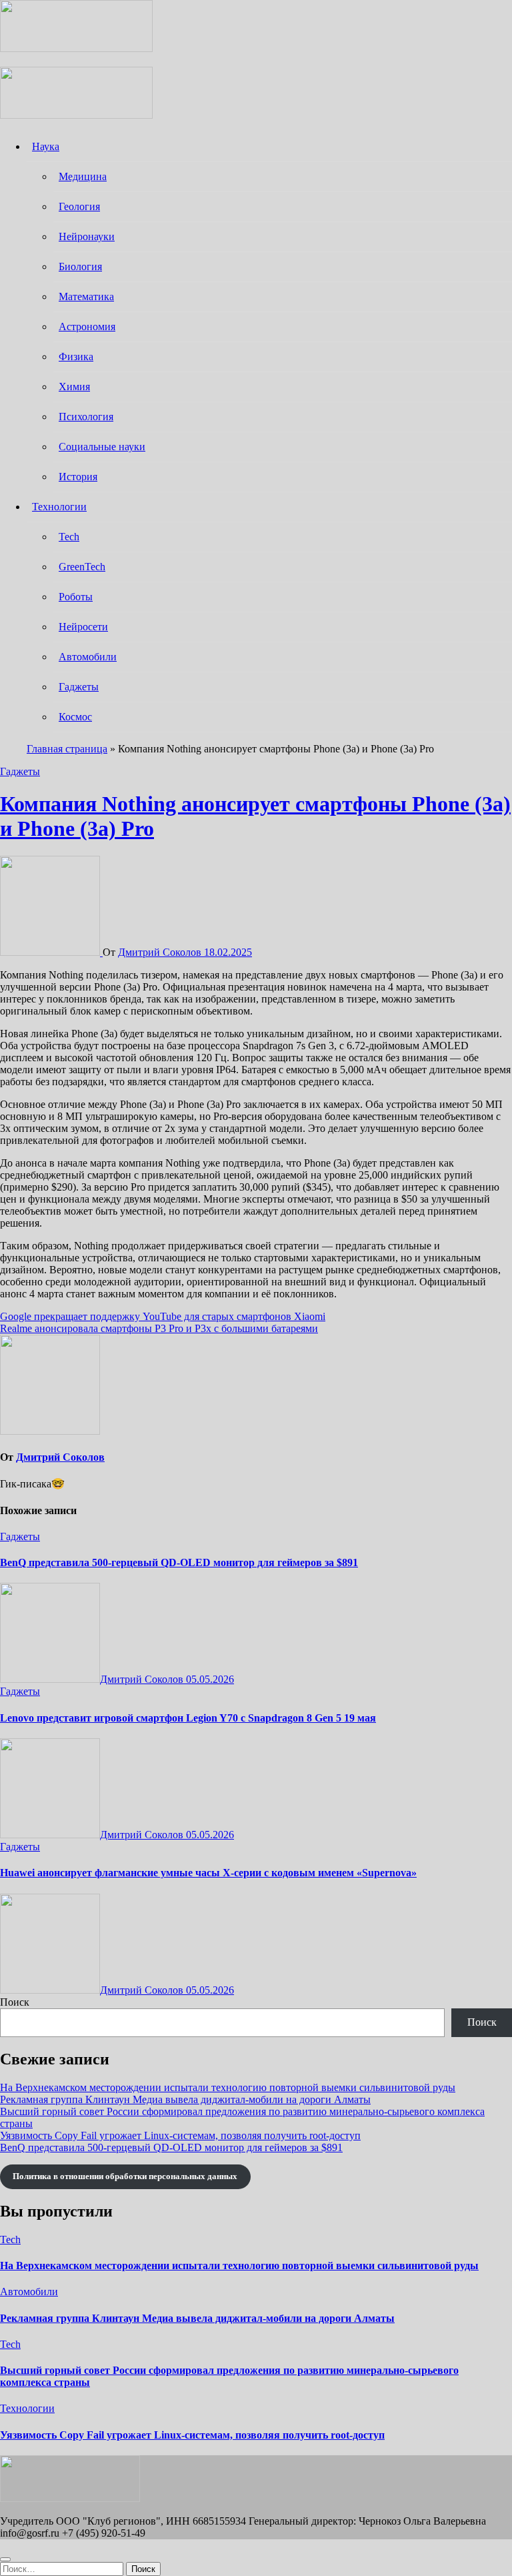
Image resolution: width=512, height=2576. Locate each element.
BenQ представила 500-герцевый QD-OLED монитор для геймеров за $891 (179, 1562)
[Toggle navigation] (7, 59)
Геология (79, 206)
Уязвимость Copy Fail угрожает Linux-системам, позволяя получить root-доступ (180, 2135)
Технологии (59, 507)
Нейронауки (87, 236)
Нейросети (83, 627)
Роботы (76, 597)
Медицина (83, 176)
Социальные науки (102, 447)
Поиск (15, 2002)
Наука (46, 146)
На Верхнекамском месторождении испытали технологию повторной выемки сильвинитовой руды (228, 2087)
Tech (69, 537)
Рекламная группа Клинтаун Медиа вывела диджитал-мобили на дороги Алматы (185, 2099)
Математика (86, 296)
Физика (76, 357)
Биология (80, 266)
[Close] (5, 2559)
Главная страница (67, 749)
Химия (74, 387)
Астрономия (87, 327)
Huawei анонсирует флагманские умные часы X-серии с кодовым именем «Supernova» (208, 1873)
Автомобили (88, 657)
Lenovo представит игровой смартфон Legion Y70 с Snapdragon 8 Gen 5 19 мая (188, 1718)
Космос (75, 717)
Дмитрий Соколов (161, 952)
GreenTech (82, 567)
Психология (86, 417)
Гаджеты (79, 687)
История (78, 477)
